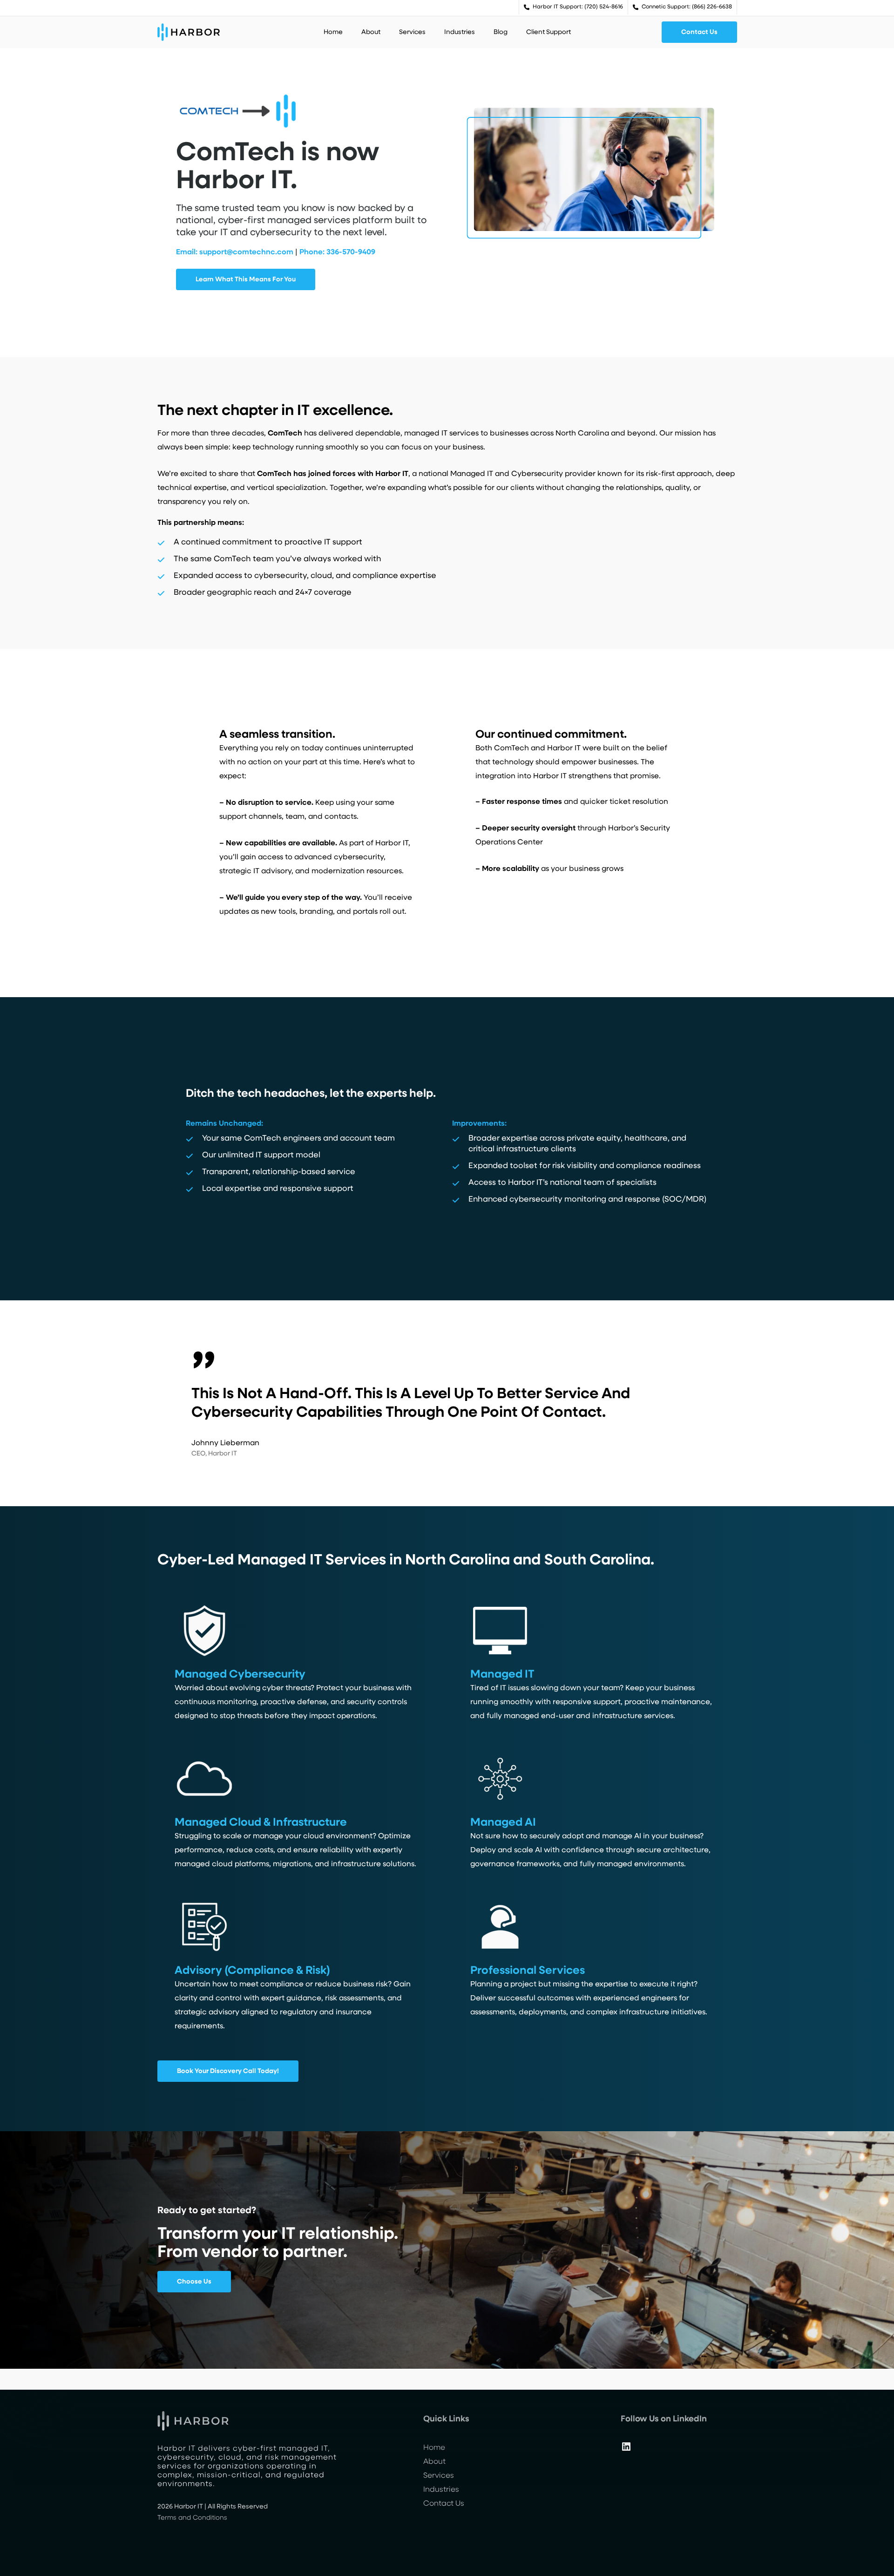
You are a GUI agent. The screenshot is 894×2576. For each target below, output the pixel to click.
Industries (441, 2490)
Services (439, 2476)
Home (434, 2448)
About (434, 2462)
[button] (699, 32)
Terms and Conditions (192, 2518)
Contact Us (444, 2504)
